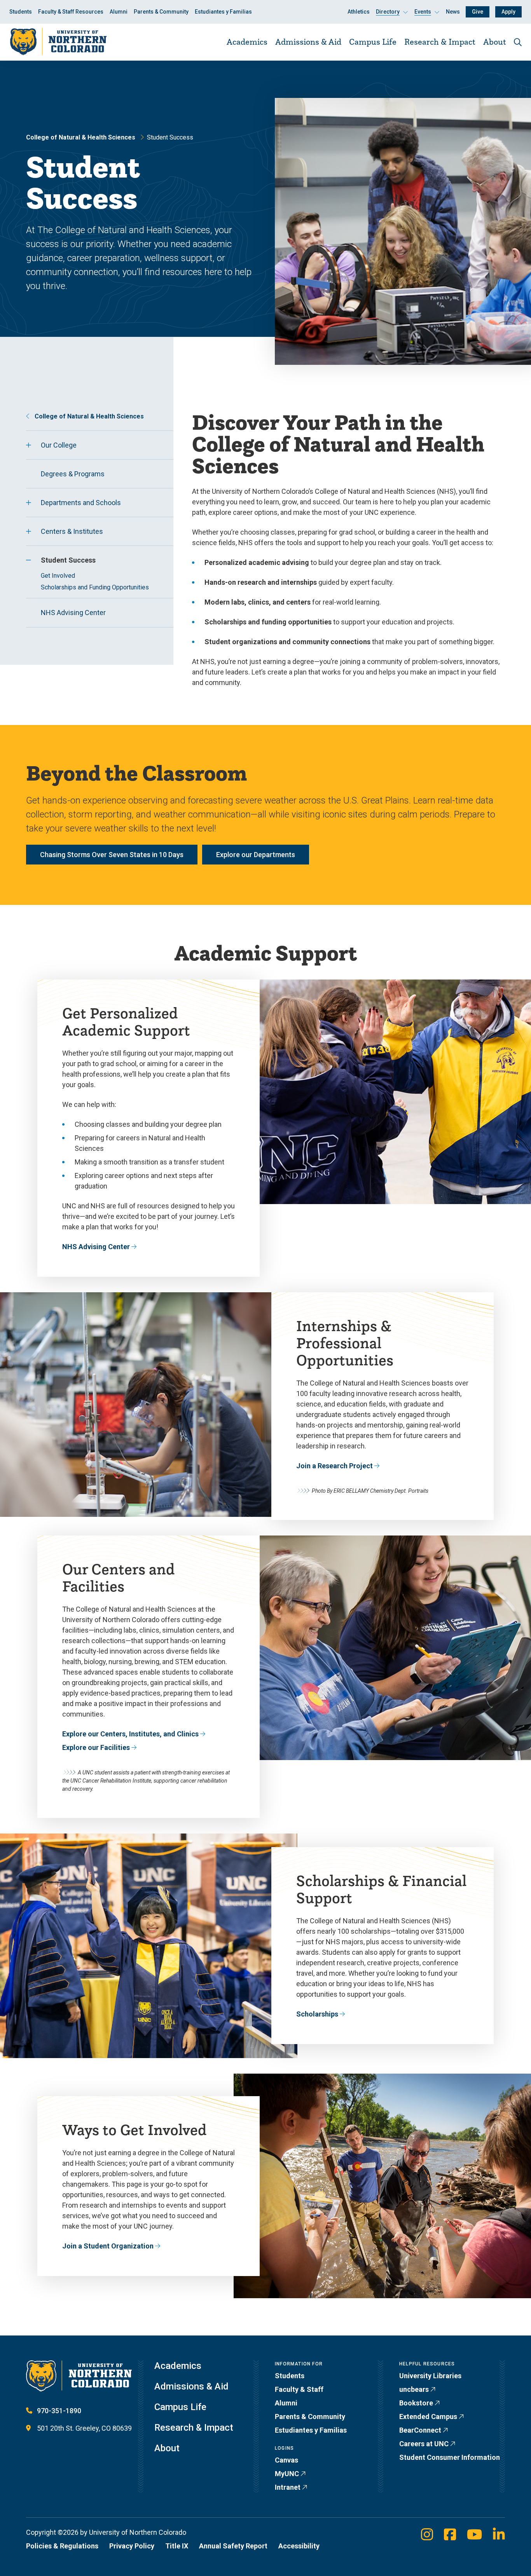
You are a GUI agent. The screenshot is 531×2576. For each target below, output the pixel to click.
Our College (59, 445)
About (495, 42)
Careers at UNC (424, 2444)
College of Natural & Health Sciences (81, 137)
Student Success (68, 560)
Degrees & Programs (73, 474)
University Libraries (430, 2376)
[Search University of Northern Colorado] (518, 42)
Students (21, 12)
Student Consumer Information (450, 2457)
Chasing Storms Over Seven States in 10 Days (112, 855)
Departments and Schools (81, 503)
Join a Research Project (334, 1466)
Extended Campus (428, 2417)
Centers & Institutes (72, 531)
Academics (247, 42)
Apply (508, 12)
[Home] (58, 42)
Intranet (288, 2487)
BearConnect (420, 2430)
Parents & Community (161, 12)
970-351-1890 (59, 2411)
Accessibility (299, 2546)
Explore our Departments (256, 855)
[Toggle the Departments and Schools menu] (28, 503)
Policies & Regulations (62, 2546)
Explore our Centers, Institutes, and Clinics (130, 1734)
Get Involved (58, 576)
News (453, 12)
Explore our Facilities (96, 1747)
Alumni (119, 12)
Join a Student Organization (108, 2246)
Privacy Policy (132, 2546)
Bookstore (416, 2403)
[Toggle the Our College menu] (28, 445)
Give (478, 12)
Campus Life (373, 42)
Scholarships (317, 2014)
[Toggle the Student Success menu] (28, 560)
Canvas (286, 2460)
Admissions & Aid (308, 42)
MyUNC (287, 2474)
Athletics (359, 12)
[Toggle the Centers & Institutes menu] (28, 532)
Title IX (177, 2546)
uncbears (414, 2389)
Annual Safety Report (233, 2546)
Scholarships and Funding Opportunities (95, 587)
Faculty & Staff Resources (71, 12)
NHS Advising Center (73, 613)
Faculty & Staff (299, 2389)
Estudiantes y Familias (223, 12)
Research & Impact (440, 42)
